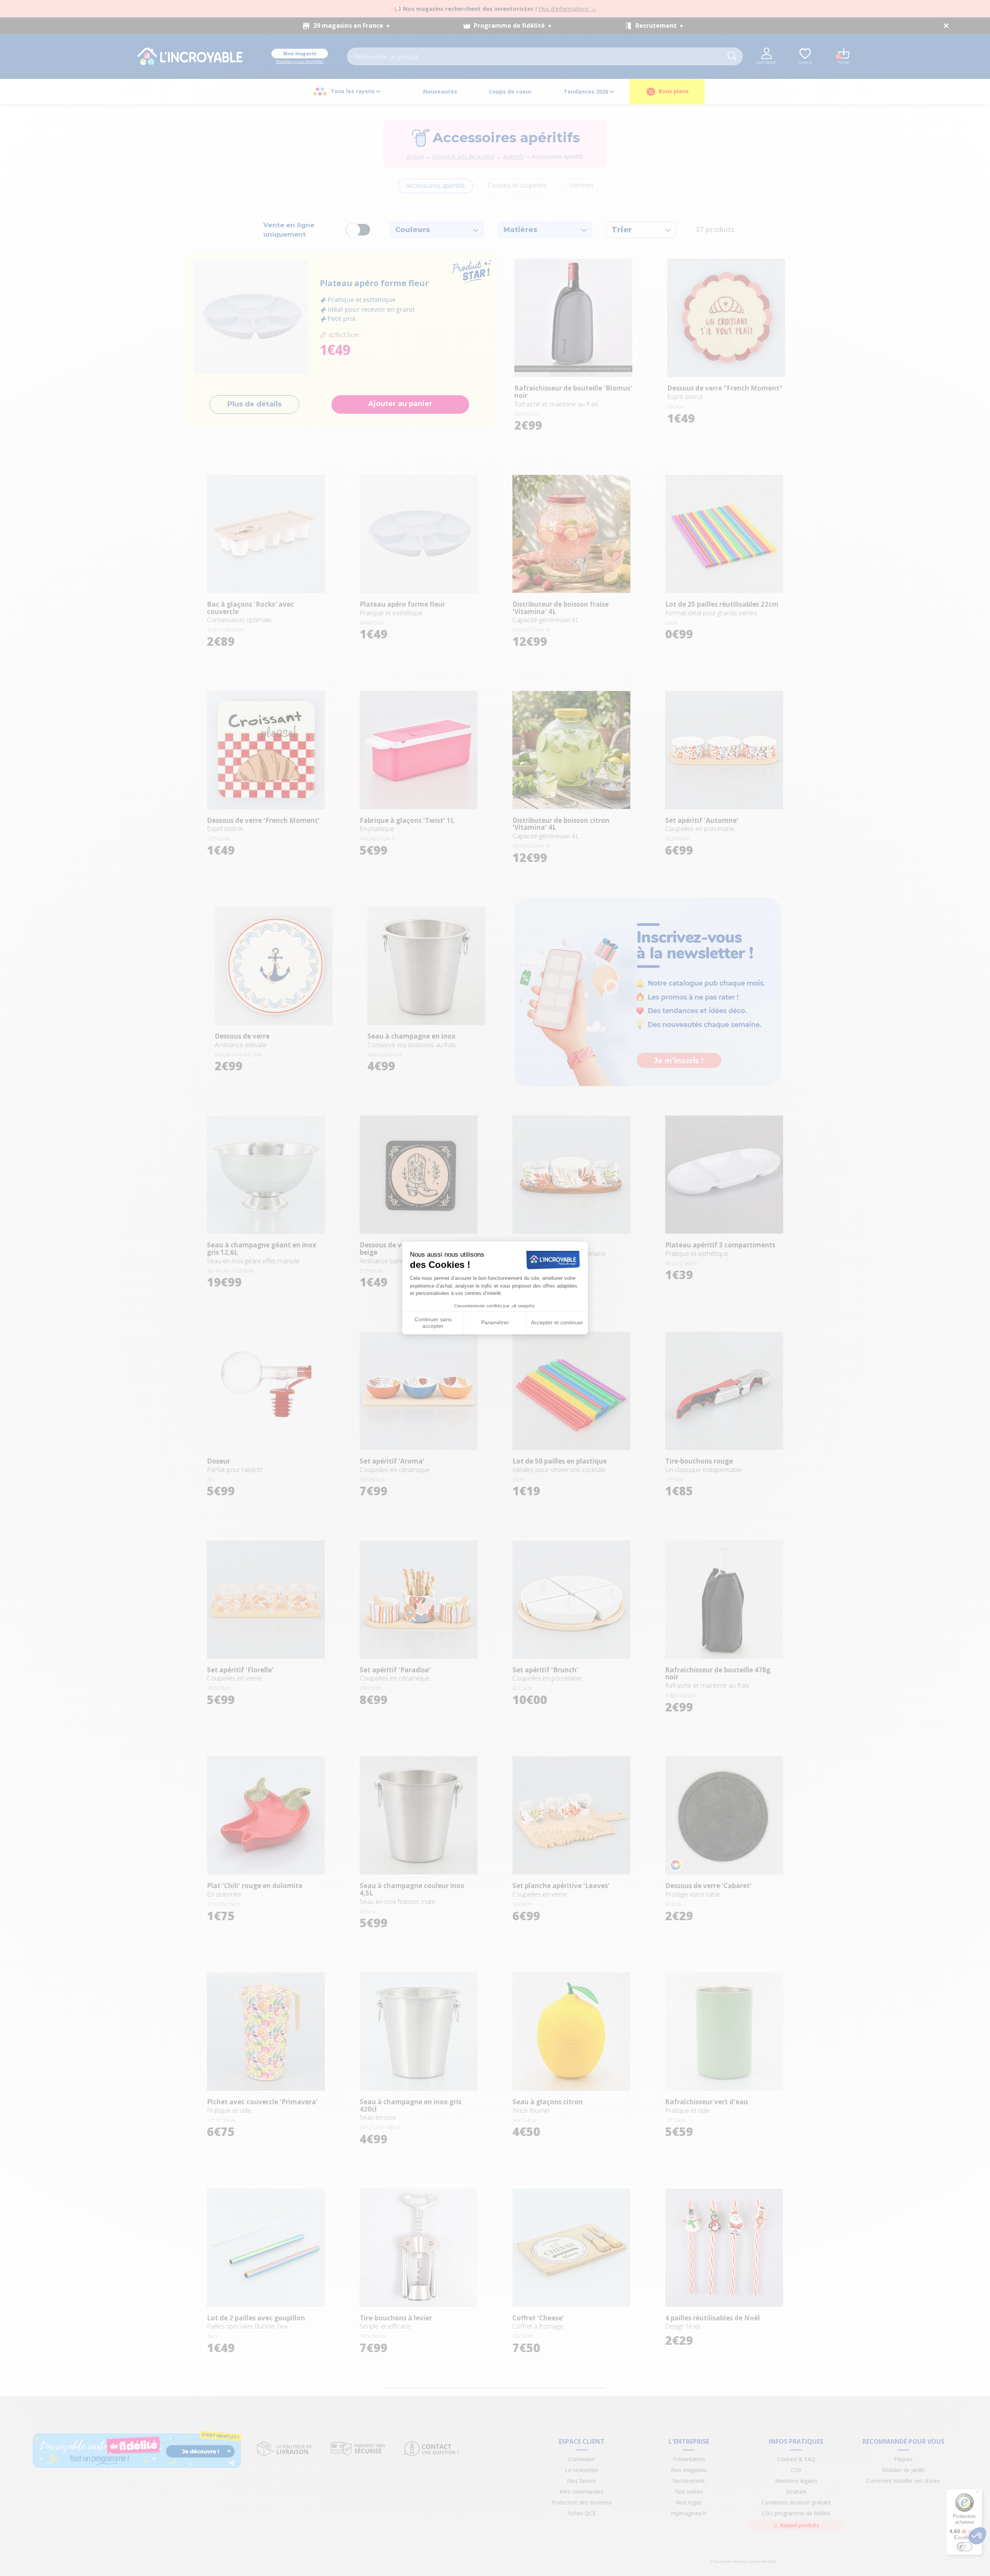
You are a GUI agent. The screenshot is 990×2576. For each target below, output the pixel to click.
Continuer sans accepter (433, 1323)
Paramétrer (495, 1322)
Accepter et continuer (557, 1322)
